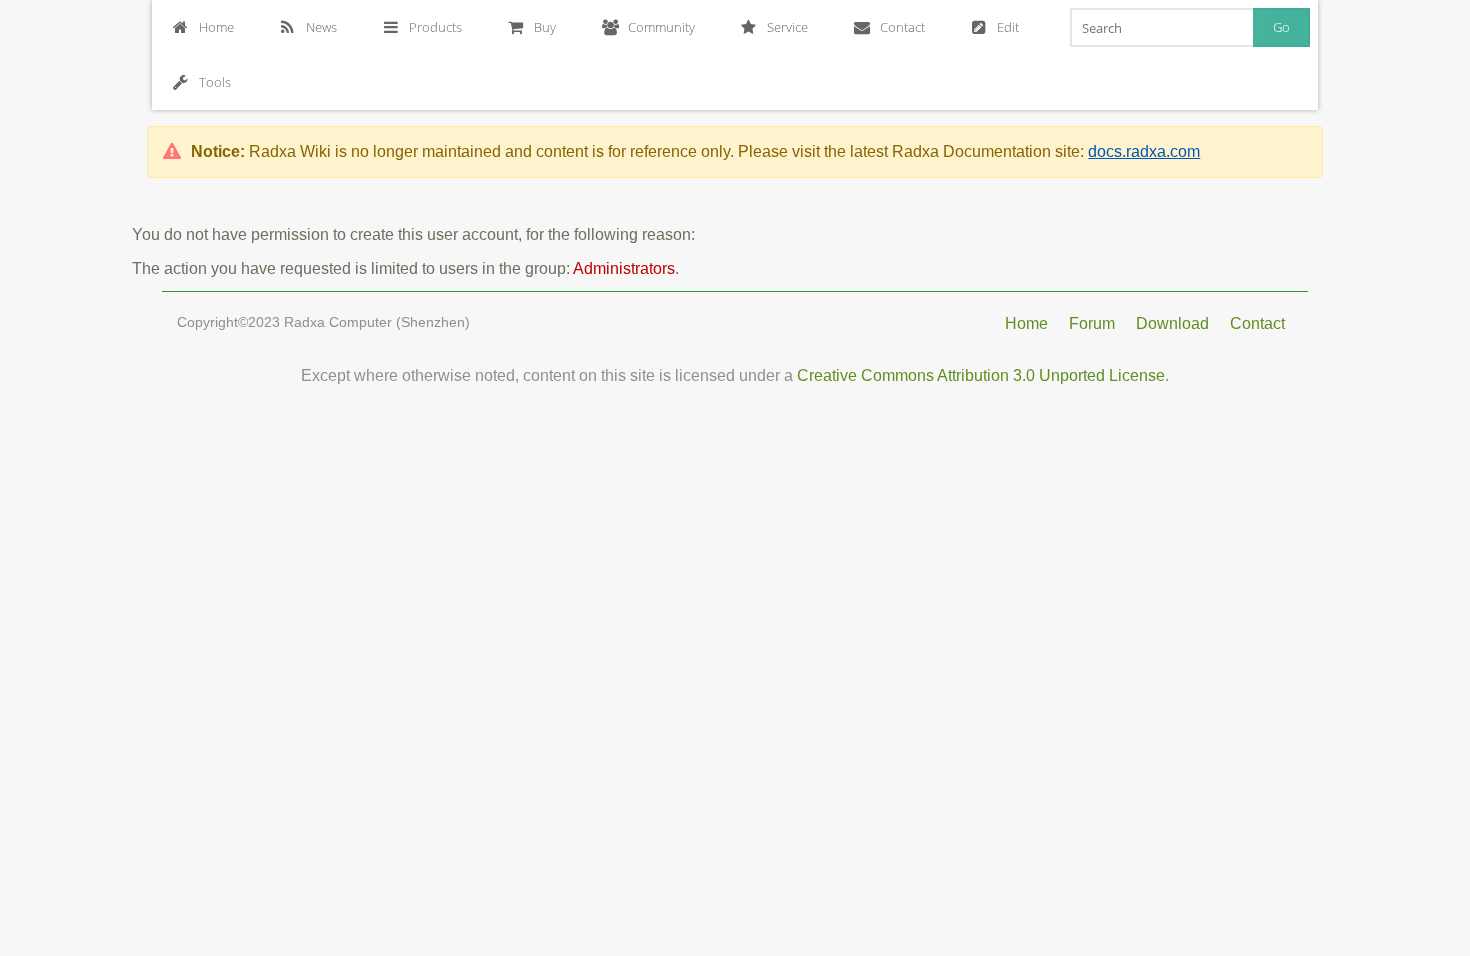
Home (216, 27)
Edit (1008, 27)
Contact (902, 27)
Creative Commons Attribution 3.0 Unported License (981, 375)
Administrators (624, 268)
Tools (215, 82)
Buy (545, 27)
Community (661, 27)
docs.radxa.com (1144, 151)
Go (1281, 27)
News (321, 27)
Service (787, 27)
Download (1172, 323)
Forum (1092, 323)
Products (435, 27)
